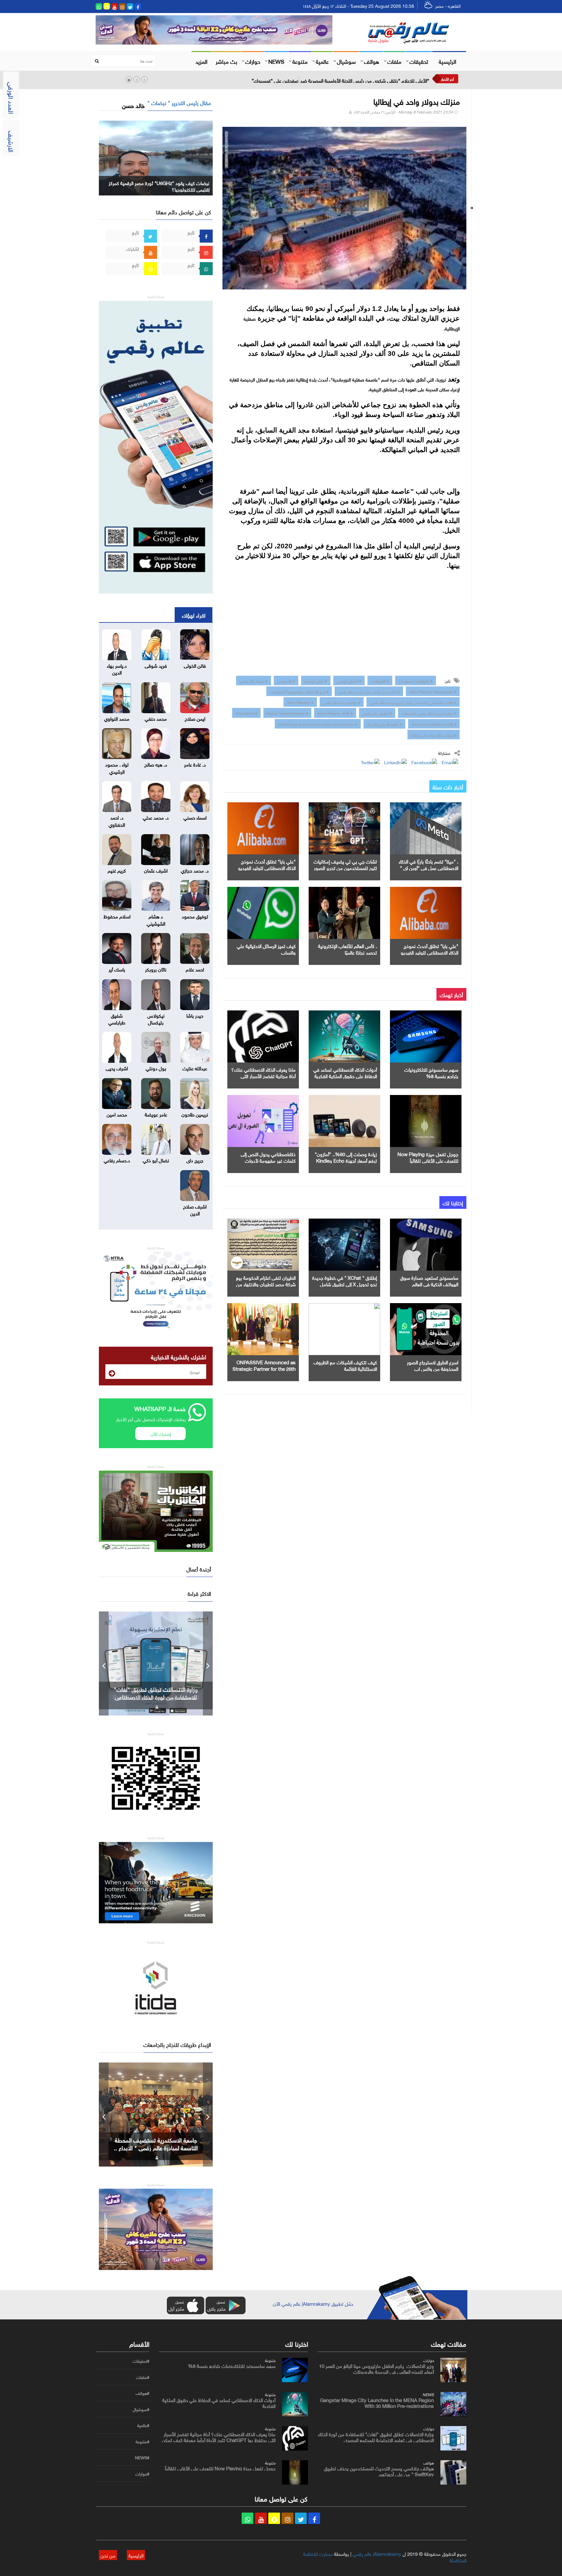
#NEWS (142, 2458)
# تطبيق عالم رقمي (377, 713)
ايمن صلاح (195, 718)
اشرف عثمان (156, 870)
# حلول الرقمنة (316, 680)
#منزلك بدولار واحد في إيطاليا (434, 734)
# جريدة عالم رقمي (254, 680)
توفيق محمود (195, 916)
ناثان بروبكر (156, 969)
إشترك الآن (161, 1433)
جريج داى (195, 1160)
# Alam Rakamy (300, 702)
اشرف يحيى (117, 1068)
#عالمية (143, 2425)
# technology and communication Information (318, 724)
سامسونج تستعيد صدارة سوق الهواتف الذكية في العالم (429, 1280)
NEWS (276, 61)
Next (208, 1663)
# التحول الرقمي (349, 680)
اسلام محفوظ (117, 916)
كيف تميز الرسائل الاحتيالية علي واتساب (266, 949)
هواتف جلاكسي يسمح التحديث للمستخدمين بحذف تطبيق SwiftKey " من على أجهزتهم (156, 1697)
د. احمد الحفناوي (117, 820)
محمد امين (117, 1114)
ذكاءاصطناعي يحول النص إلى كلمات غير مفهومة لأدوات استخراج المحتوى (268, 1160)
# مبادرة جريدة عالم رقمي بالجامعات (429, 713)
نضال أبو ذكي (156, 1160)
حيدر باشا (195, 1015)
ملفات (394, 61)
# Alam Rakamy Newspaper (433, 691)
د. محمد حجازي (195, 870)
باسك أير (117, 969)
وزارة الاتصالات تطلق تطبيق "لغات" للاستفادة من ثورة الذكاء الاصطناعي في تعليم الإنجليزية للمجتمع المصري (376, 2436)
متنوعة (300, 61)
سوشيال (346, 61)
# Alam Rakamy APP (335, 713)
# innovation (246, 713)
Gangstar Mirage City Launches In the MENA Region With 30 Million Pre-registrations (377, 2402)
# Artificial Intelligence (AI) (434, 724)
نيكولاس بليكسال (156, 1018)
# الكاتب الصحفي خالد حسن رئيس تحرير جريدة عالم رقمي (413, 702)
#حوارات (142, 2474)
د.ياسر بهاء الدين (117, 668)
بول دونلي (156, 1068)
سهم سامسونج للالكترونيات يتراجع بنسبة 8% (431, 1072)
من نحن (108, 2555)
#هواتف (142, 2393)
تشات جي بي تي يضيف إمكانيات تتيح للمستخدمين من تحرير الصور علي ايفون (345, 867)
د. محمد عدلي (156, 817)
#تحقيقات (141, 2361)
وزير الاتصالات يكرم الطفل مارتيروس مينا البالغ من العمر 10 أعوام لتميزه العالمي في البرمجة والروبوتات (376, 2368)
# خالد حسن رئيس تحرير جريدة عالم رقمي (369, 691)
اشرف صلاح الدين (195, 1209)
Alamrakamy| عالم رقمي (377, 2553)
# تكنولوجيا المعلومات (415, 680)
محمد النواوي (117, 718)
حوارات (253, 61)
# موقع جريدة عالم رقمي (342, 702)
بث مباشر (226, 61)
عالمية (322, 61)
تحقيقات (419, 61)
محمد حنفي (156, 718)
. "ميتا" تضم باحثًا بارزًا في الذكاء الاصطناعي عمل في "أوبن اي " (428, 864)
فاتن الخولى (195, 665)
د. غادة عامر (195, 764)
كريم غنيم (117, 870)
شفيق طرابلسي (117, 1018)
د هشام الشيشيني (156, 919)
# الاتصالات (380, 680)
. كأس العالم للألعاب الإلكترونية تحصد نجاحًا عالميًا (348, 949)
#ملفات (143, 2377)
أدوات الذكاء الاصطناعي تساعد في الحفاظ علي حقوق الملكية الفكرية (345, 1072)
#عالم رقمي (286, 680)
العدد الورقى (12, 98)
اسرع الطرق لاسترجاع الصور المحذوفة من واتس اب (433, 1365)
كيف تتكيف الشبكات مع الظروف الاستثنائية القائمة (345, 1365)
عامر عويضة (156, 1114)
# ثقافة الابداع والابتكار (384, 724)
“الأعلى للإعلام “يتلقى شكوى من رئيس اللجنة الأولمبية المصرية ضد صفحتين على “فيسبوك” (340, 80)
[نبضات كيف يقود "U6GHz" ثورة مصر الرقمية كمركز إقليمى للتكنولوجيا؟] (156, 157)
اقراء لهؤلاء (194, 615)
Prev (104, 1663)
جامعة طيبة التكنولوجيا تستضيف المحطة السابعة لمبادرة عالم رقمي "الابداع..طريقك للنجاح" (156, 2147)
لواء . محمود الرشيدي (117, 767)
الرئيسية (448, 61)
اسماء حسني (195, 817)
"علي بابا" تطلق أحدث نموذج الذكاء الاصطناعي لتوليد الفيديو (267, 864)
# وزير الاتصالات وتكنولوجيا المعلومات (299, 691)
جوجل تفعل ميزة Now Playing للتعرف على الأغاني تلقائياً (428, 1157)
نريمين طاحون (195, 1114)
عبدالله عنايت (195, 1068)
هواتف (372, 61)
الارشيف (12, 141)
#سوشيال (141, 2409)
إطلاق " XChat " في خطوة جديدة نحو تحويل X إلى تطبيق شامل (345, 1280)
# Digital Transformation (287, 713)
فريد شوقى (156, 665)
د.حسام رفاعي (117, 1160)
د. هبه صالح (156, 764)
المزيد (201, 61)
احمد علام (195, 969)
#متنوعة (142, 2442)
